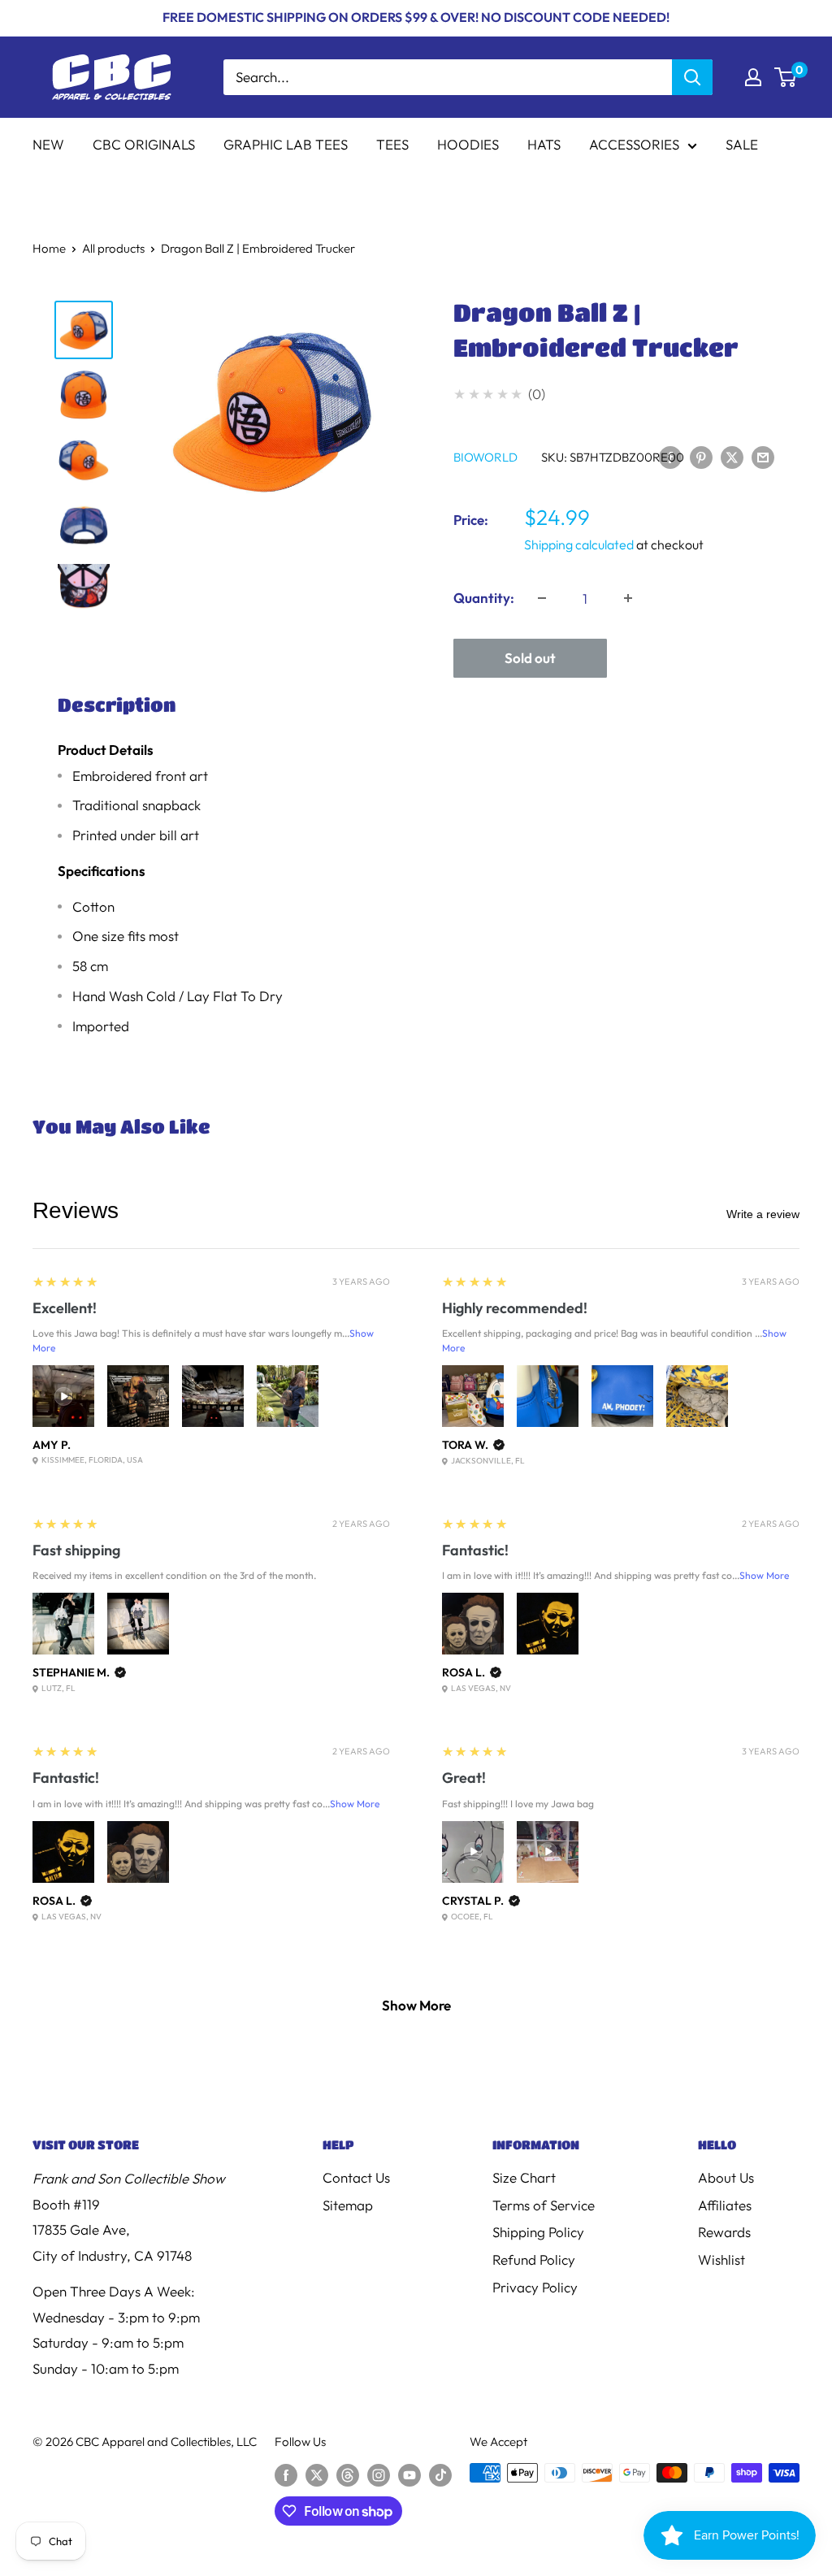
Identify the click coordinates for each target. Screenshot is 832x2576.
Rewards (724, 2232)
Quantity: (484, 598)
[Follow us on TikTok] (440, 2475)
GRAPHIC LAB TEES (286, 144)
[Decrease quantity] (542, 598)
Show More (764, 1575)
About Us (726, 2177)
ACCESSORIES (634, 144)
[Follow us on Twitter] (317, 2475)
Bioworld (485, 457)
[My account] (753, 77)
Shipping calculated (579, 544)
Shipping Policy (538, 2232)
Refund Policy (534, 2259)
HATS (544, 144)
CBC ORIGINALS (144, 144)
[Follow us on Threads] (348, 2475)
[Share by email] (763, 456)
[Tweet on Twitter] (732, 456)
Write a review (763, 1214)
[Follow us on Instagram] (379, 2475)
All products (113, 248)
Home (49, 248)
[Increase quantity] (628, 598)
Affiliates (725, 2205)
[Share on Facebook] (670, 456)
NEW (48, 144)
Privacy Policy (535, 2287)
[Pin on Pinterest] (701, 456)
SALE (742, 144)
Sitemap (348, 2205)
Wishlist (721, 2259)
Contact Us (356, 2177)
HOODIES (468, 144)
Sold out (530, 658)
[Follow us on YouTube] (409, 2475)
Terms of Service (544, 2205)
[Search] (692, 77)
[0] (786, 77)
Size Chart (524, 2177)
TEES (392, 144)
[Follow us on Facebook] (286, 2475)
